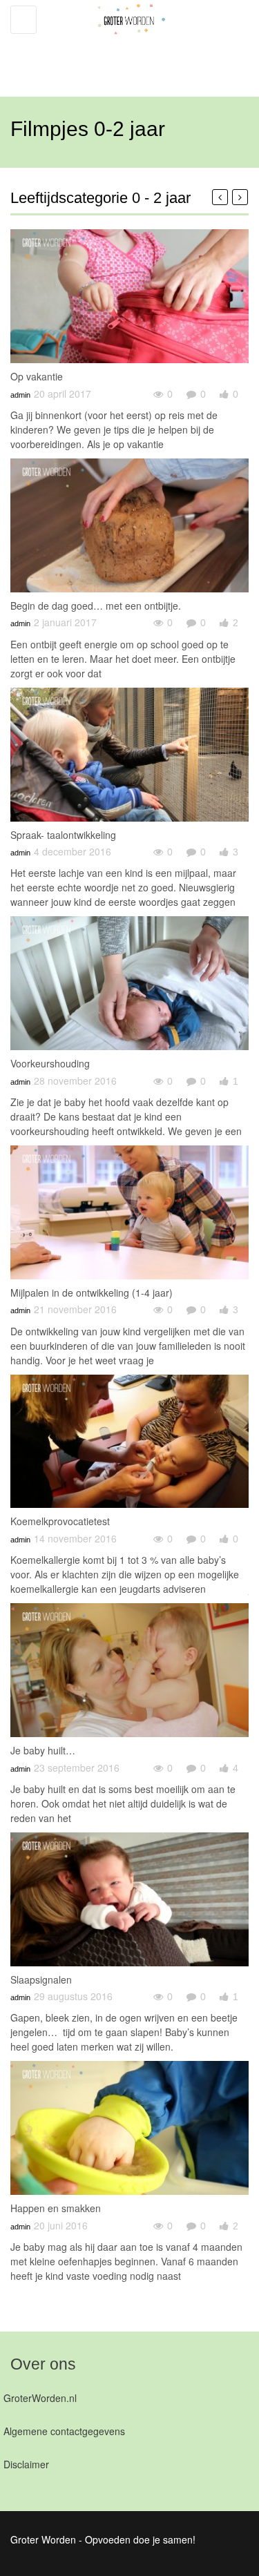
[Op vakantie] (129, 296)
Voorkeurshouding (50, 1063)
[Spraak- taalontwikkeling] (129, 755)
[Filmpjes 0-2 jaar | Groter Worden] (126, 41)
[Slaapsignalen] (129, 1899)
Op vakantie (37, 376)
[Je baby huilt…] (129, 1670)
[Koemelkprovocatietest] (129, 1442)
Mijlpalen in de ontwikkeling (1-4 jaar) (92, 1292)
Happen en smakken (56, 2208)
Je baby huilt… (43, 1750)
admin (20, 395)
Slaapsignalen (41, 1979)
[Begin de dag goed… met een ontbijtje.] (129, 525)
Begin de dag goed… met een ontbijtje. (96, 606)
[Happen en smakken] (129, 2128)
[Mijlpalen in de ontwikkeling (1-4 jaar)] (129, 1212)
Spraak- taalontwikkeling (63, 835)
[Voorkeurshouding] (129, 983)
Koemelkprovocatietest (60, 1521)
